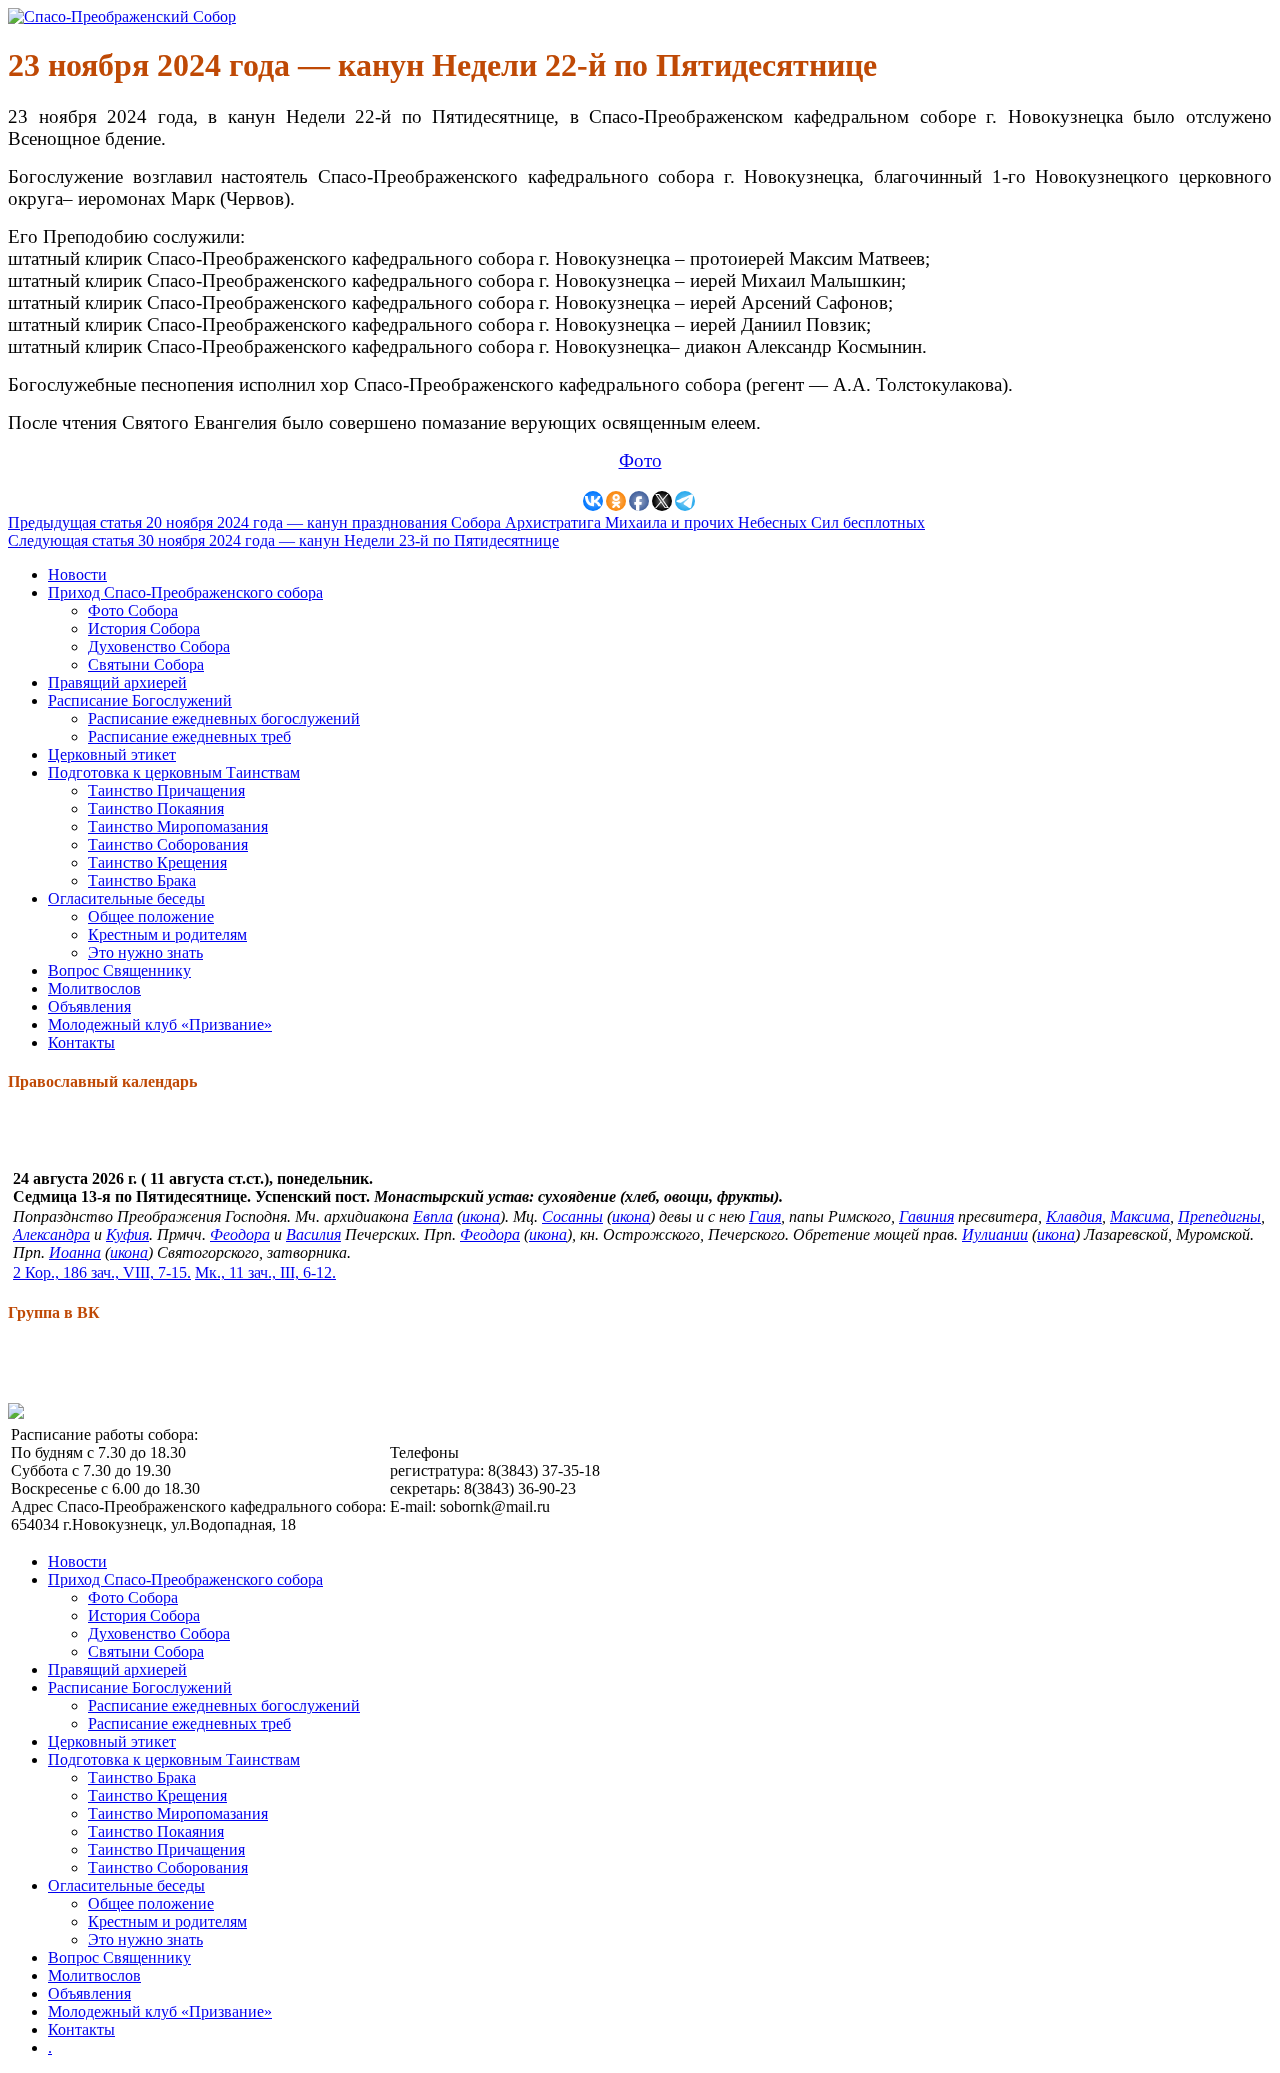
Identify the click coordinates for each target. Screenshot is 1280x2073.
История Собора (144, 628)
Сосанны (572, 1216)
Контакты (81, 1042)
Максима (1140, 1216)
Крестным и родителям (167, 934)
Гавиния (926, 1216)
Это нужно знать (145, 952)
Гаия (765, 1216)
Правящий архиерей (117, 682)
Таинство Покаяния (156, 808)
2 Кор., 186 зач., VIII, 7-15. (102, 1272)
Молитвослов (94, 988)
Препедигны (1219, 1216)
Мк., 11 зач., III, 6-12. (265, 1272)
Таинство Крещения (157, 862)
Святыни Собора (146, 664)
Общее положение (151, 916)
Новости (77, 574)
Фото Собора (133, 610)
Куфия (127, 1234)
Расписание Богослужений (140, 700)
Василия (313, 1234)
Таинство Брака (142, 880)
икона (481, 1216)
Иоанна (75, 1252)
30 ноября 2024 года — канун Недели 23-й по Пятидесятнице (283, 540)
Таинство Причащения (166, 790)
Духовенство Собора (159, 646)
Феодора (240, 1234)
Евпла (433, 1216)
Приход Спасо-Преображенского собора (185, 592)
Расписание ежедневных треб (189, 736)
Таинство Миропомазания (178, 826)
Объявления (89, 1006)
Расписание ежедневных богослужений (224, 718)
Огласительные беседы (126, 898)
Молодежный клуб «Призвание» (160, 1024)
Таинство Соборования (168, 844)
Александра (51, 1234)
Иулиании (995, 1234)
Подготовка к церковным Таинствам (174, 772)
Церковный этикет (112, 754)
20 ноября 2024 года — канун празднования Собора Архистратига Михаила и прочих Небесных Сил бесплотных (466, 522)
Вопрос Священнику (119, 970)
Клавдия (1074, 1216)
